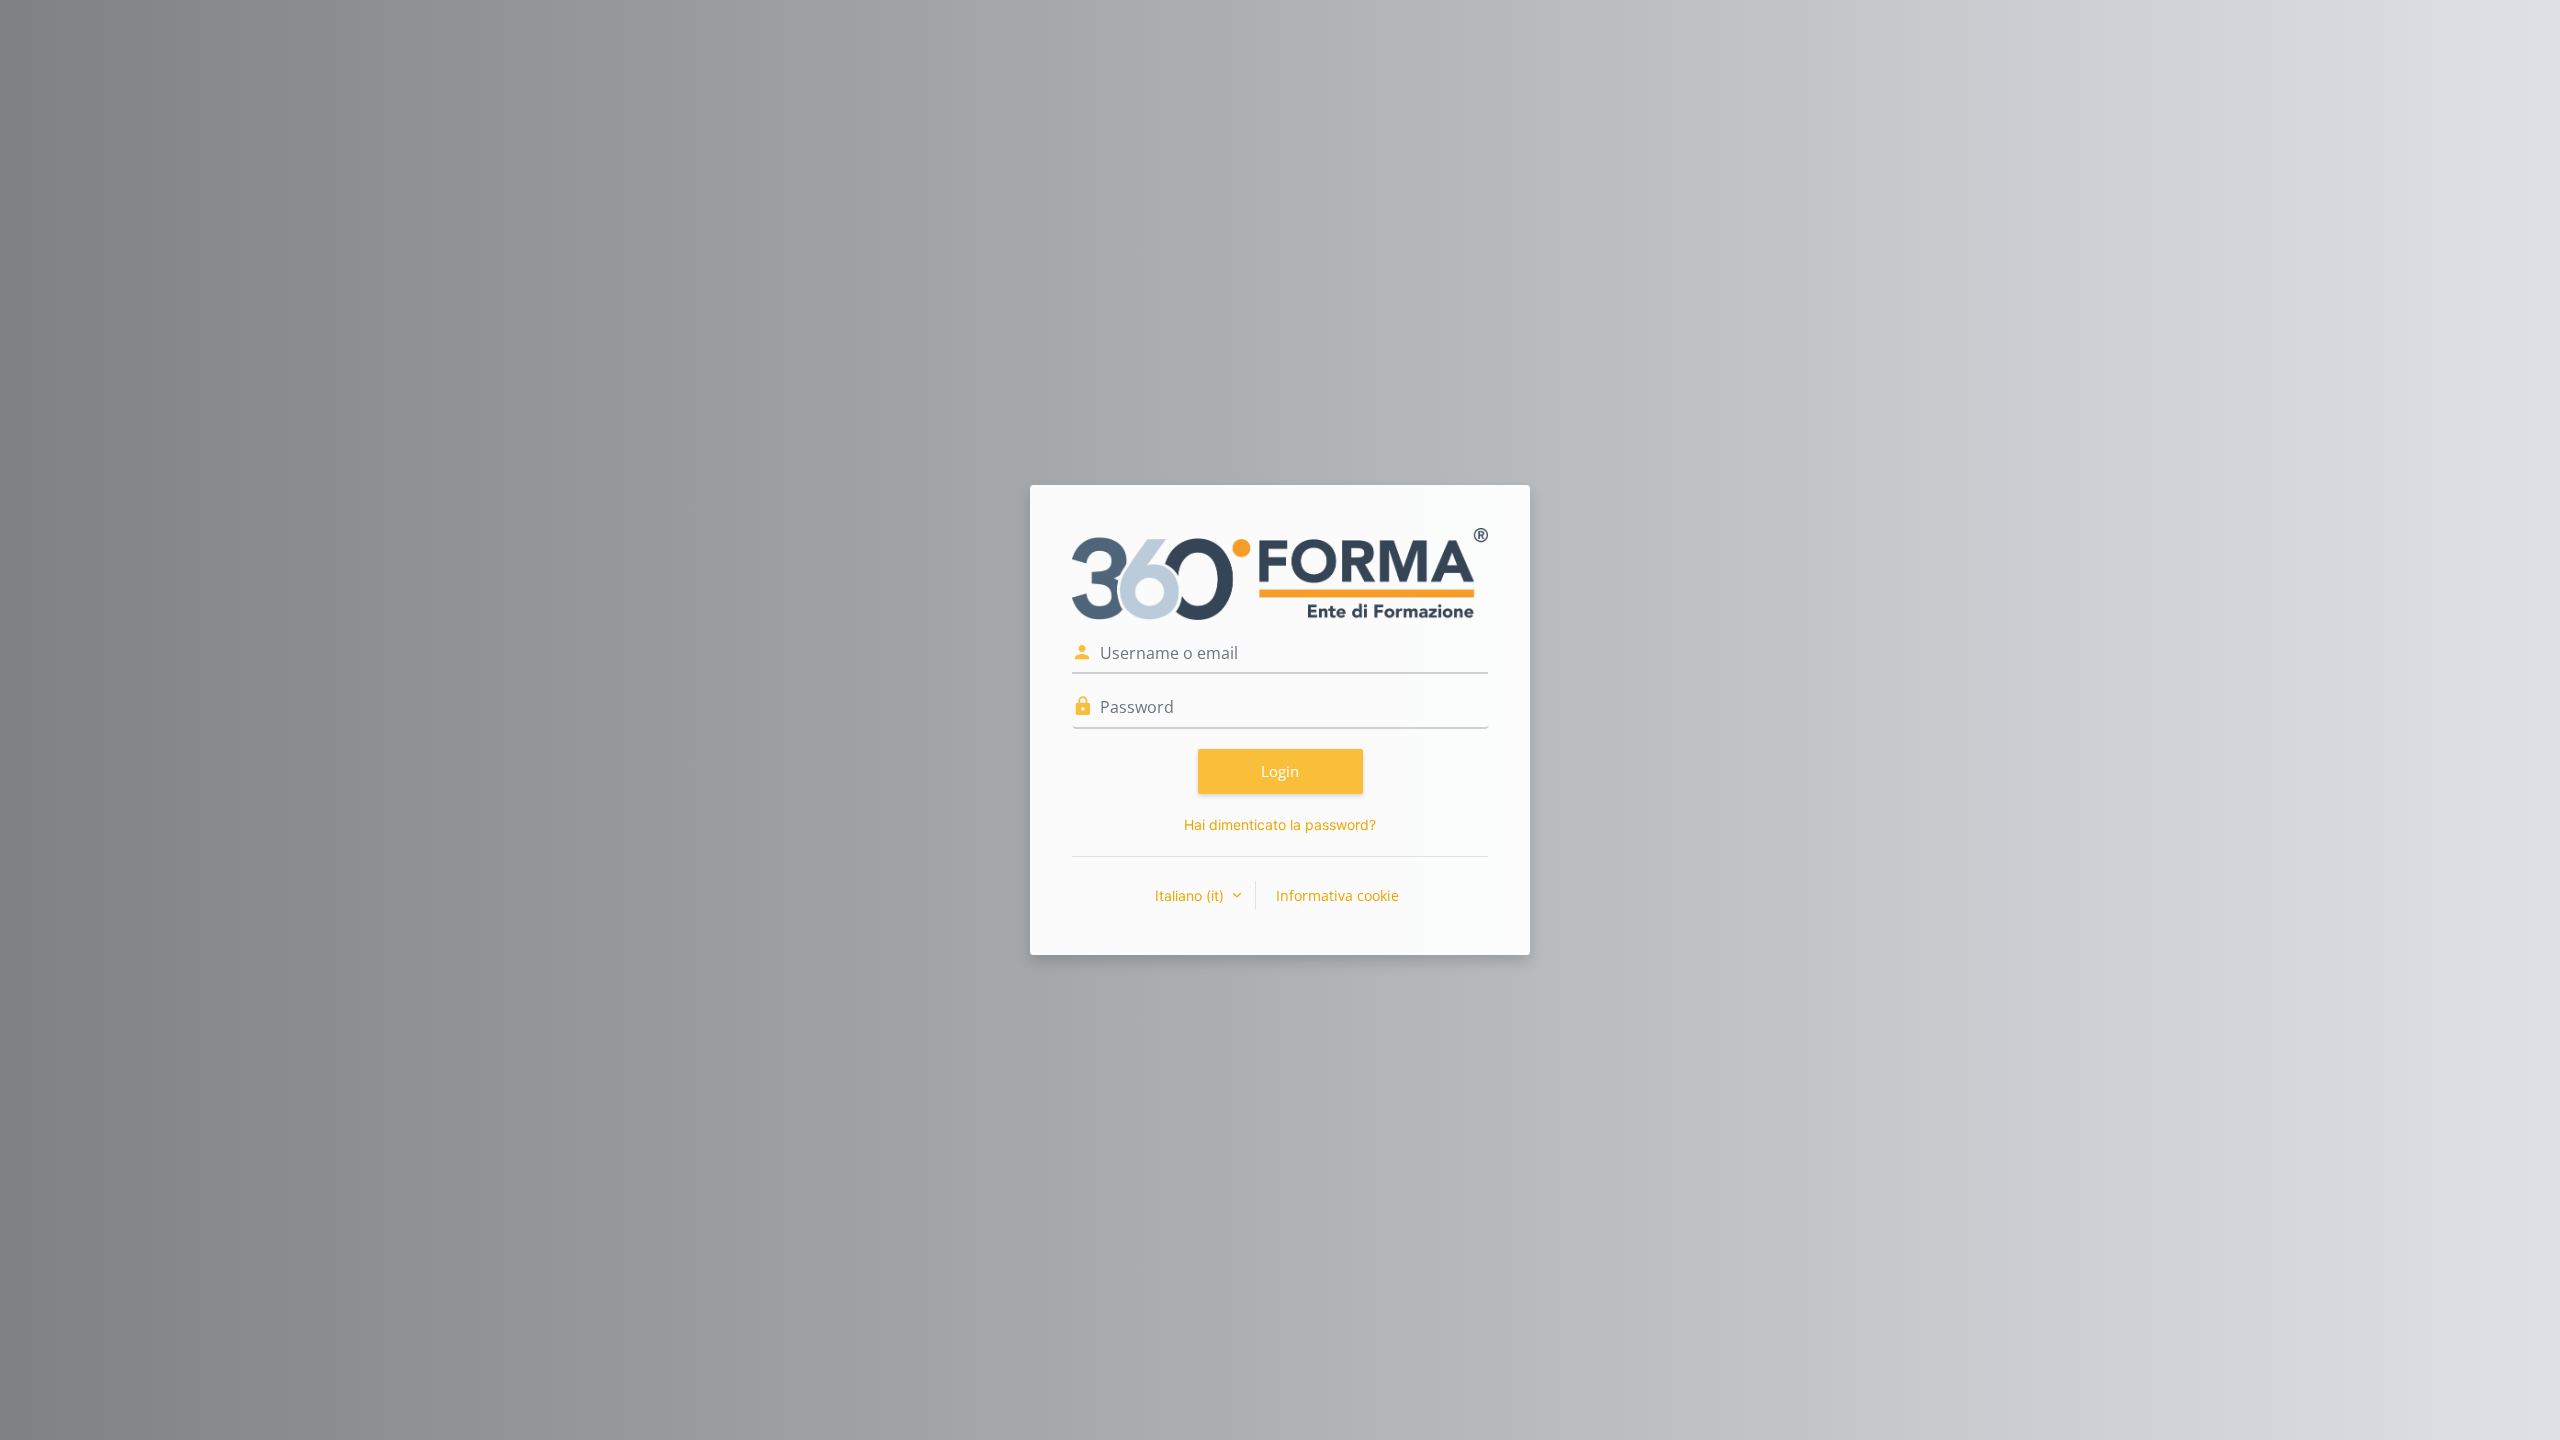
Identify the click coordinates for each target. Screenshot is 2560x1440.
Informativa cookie (1337, 895)
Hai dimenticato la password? (1280, 824)
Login (1280, 771)
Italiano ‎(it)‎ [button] (1191, 895)
